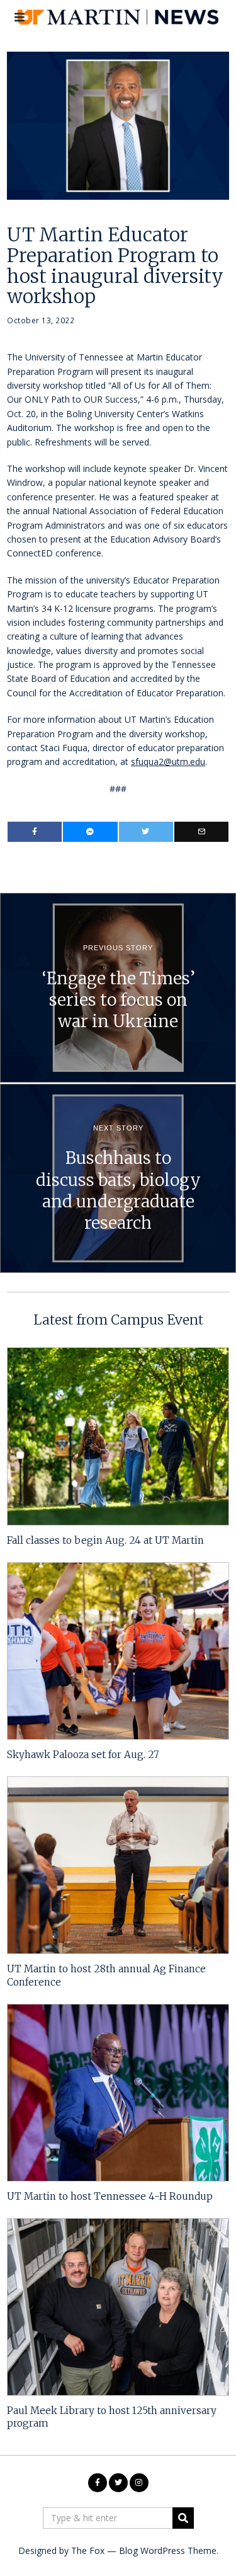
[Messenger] (90, 832)
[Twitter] (146, 832)
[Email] (201, 832)
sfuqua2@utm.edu (168, 762)
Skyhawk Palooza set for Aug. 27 (83, 1755)
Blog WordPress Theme (168, 2550)
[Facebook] (35, 832)
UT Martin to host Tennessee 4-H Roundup (110, 2196)
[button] (183, 2518)
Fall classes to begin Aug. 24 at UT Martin (105, 1540)
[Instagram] (139, 2483)
